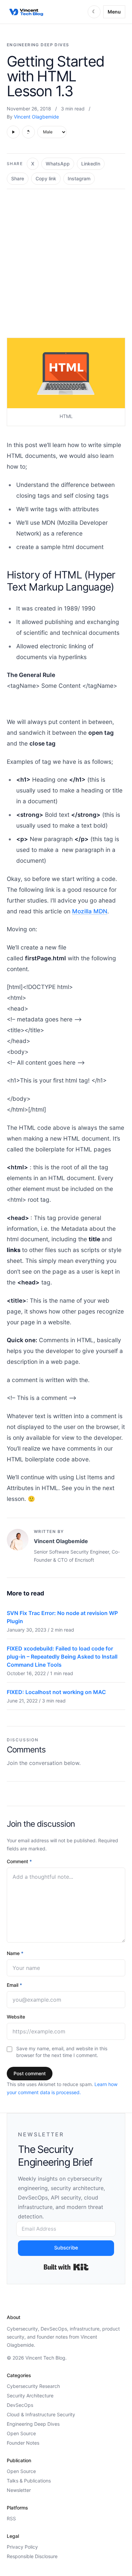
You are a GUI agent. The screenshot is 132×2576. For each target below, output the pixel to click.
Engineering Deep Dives (38, 45)
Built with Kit (66, 2267)
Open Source (21, 2433)
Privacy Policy (22, 2547)
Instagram (79, 178)
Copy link (46, 178)
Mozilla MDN (90, 911)
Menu (114, 12)
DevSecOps (20, 2405)
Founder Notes (23, 2443)
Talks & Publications (29, 2481)
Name (15, 1953)
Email (14, 1985)
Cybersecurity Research (33, 2386)
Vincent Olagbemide (36, 117)
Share (18, 178)
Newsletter (19, 2490)
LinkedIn (91, 164)
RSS (11, 2518)
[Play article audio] (13, 132)
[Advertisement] (66, 258)
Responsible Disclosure (32, 2556)
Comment (19, 1861)
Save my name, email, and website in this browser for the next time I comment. (62, 2052)
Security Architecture (30, 2396)
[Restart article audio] (28, 132)
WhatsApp (58, 164)
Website (16, 2017)
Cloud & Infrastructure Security (41, 2414)
